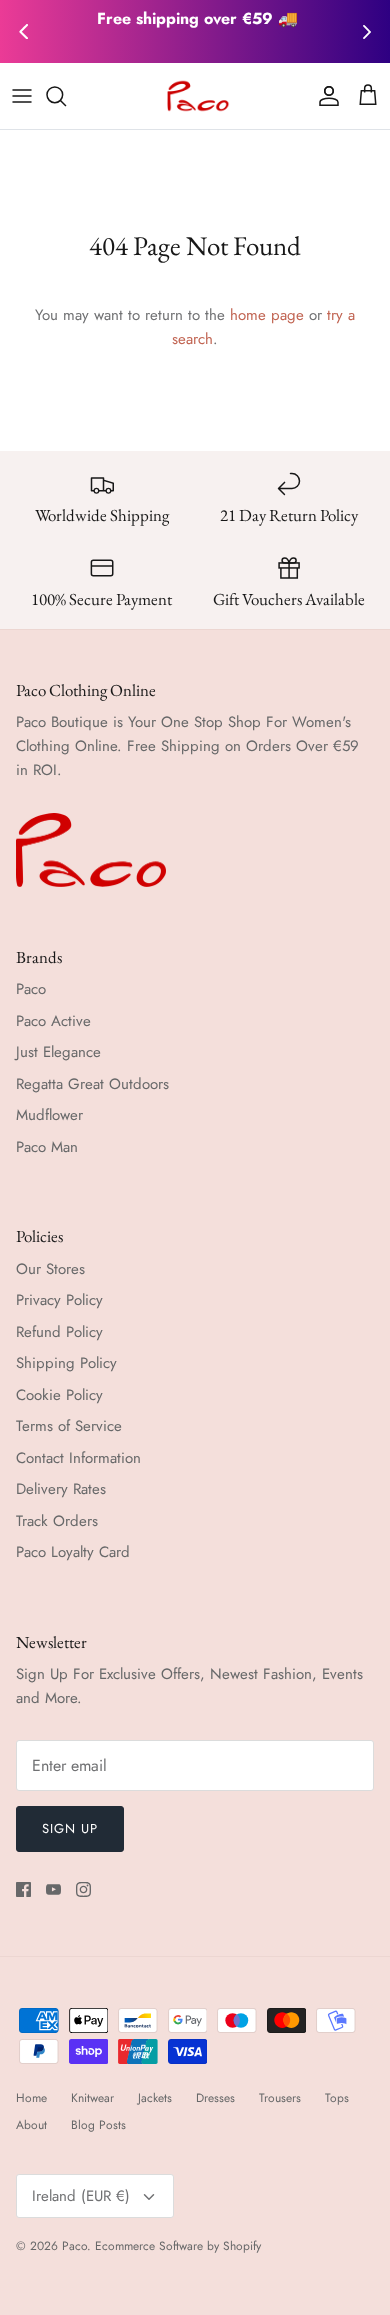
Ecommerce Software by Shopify (178, 2246)
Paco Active (53, 1021)
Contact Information (78, 1458)
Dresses (215, 2098)
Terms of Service (69, 1426)
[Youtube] (53, 1889)
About (31, 2125)
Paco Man (47, 1147)
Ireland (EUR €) (81, 2196)
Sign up (70, 1828)
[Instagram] (83, 1889)
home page (267, 315)
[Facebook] (23, 1889)
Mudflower (49, 1115)
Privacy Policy (59, 1300)
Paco (31, 989)
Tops (337, 2098)
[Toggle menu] (22, 96)
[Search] (66, 96)
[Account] (324, 96)
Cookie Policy (59, 1395)
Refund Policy (59, 1332)
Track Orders (57, 1521)
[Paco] (195, 96)
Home (31, 2098)
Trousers (280, 2098)
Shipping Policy (66, 1363)
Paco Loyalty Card (73, 1552)
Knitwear (92, 2098)
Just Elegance (58, 1052)
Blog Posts (98, 2125)
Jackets (155, 2098)
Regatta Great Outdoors (92, 1084)
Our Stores (50, 1269)
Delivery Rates (61, 1489)
